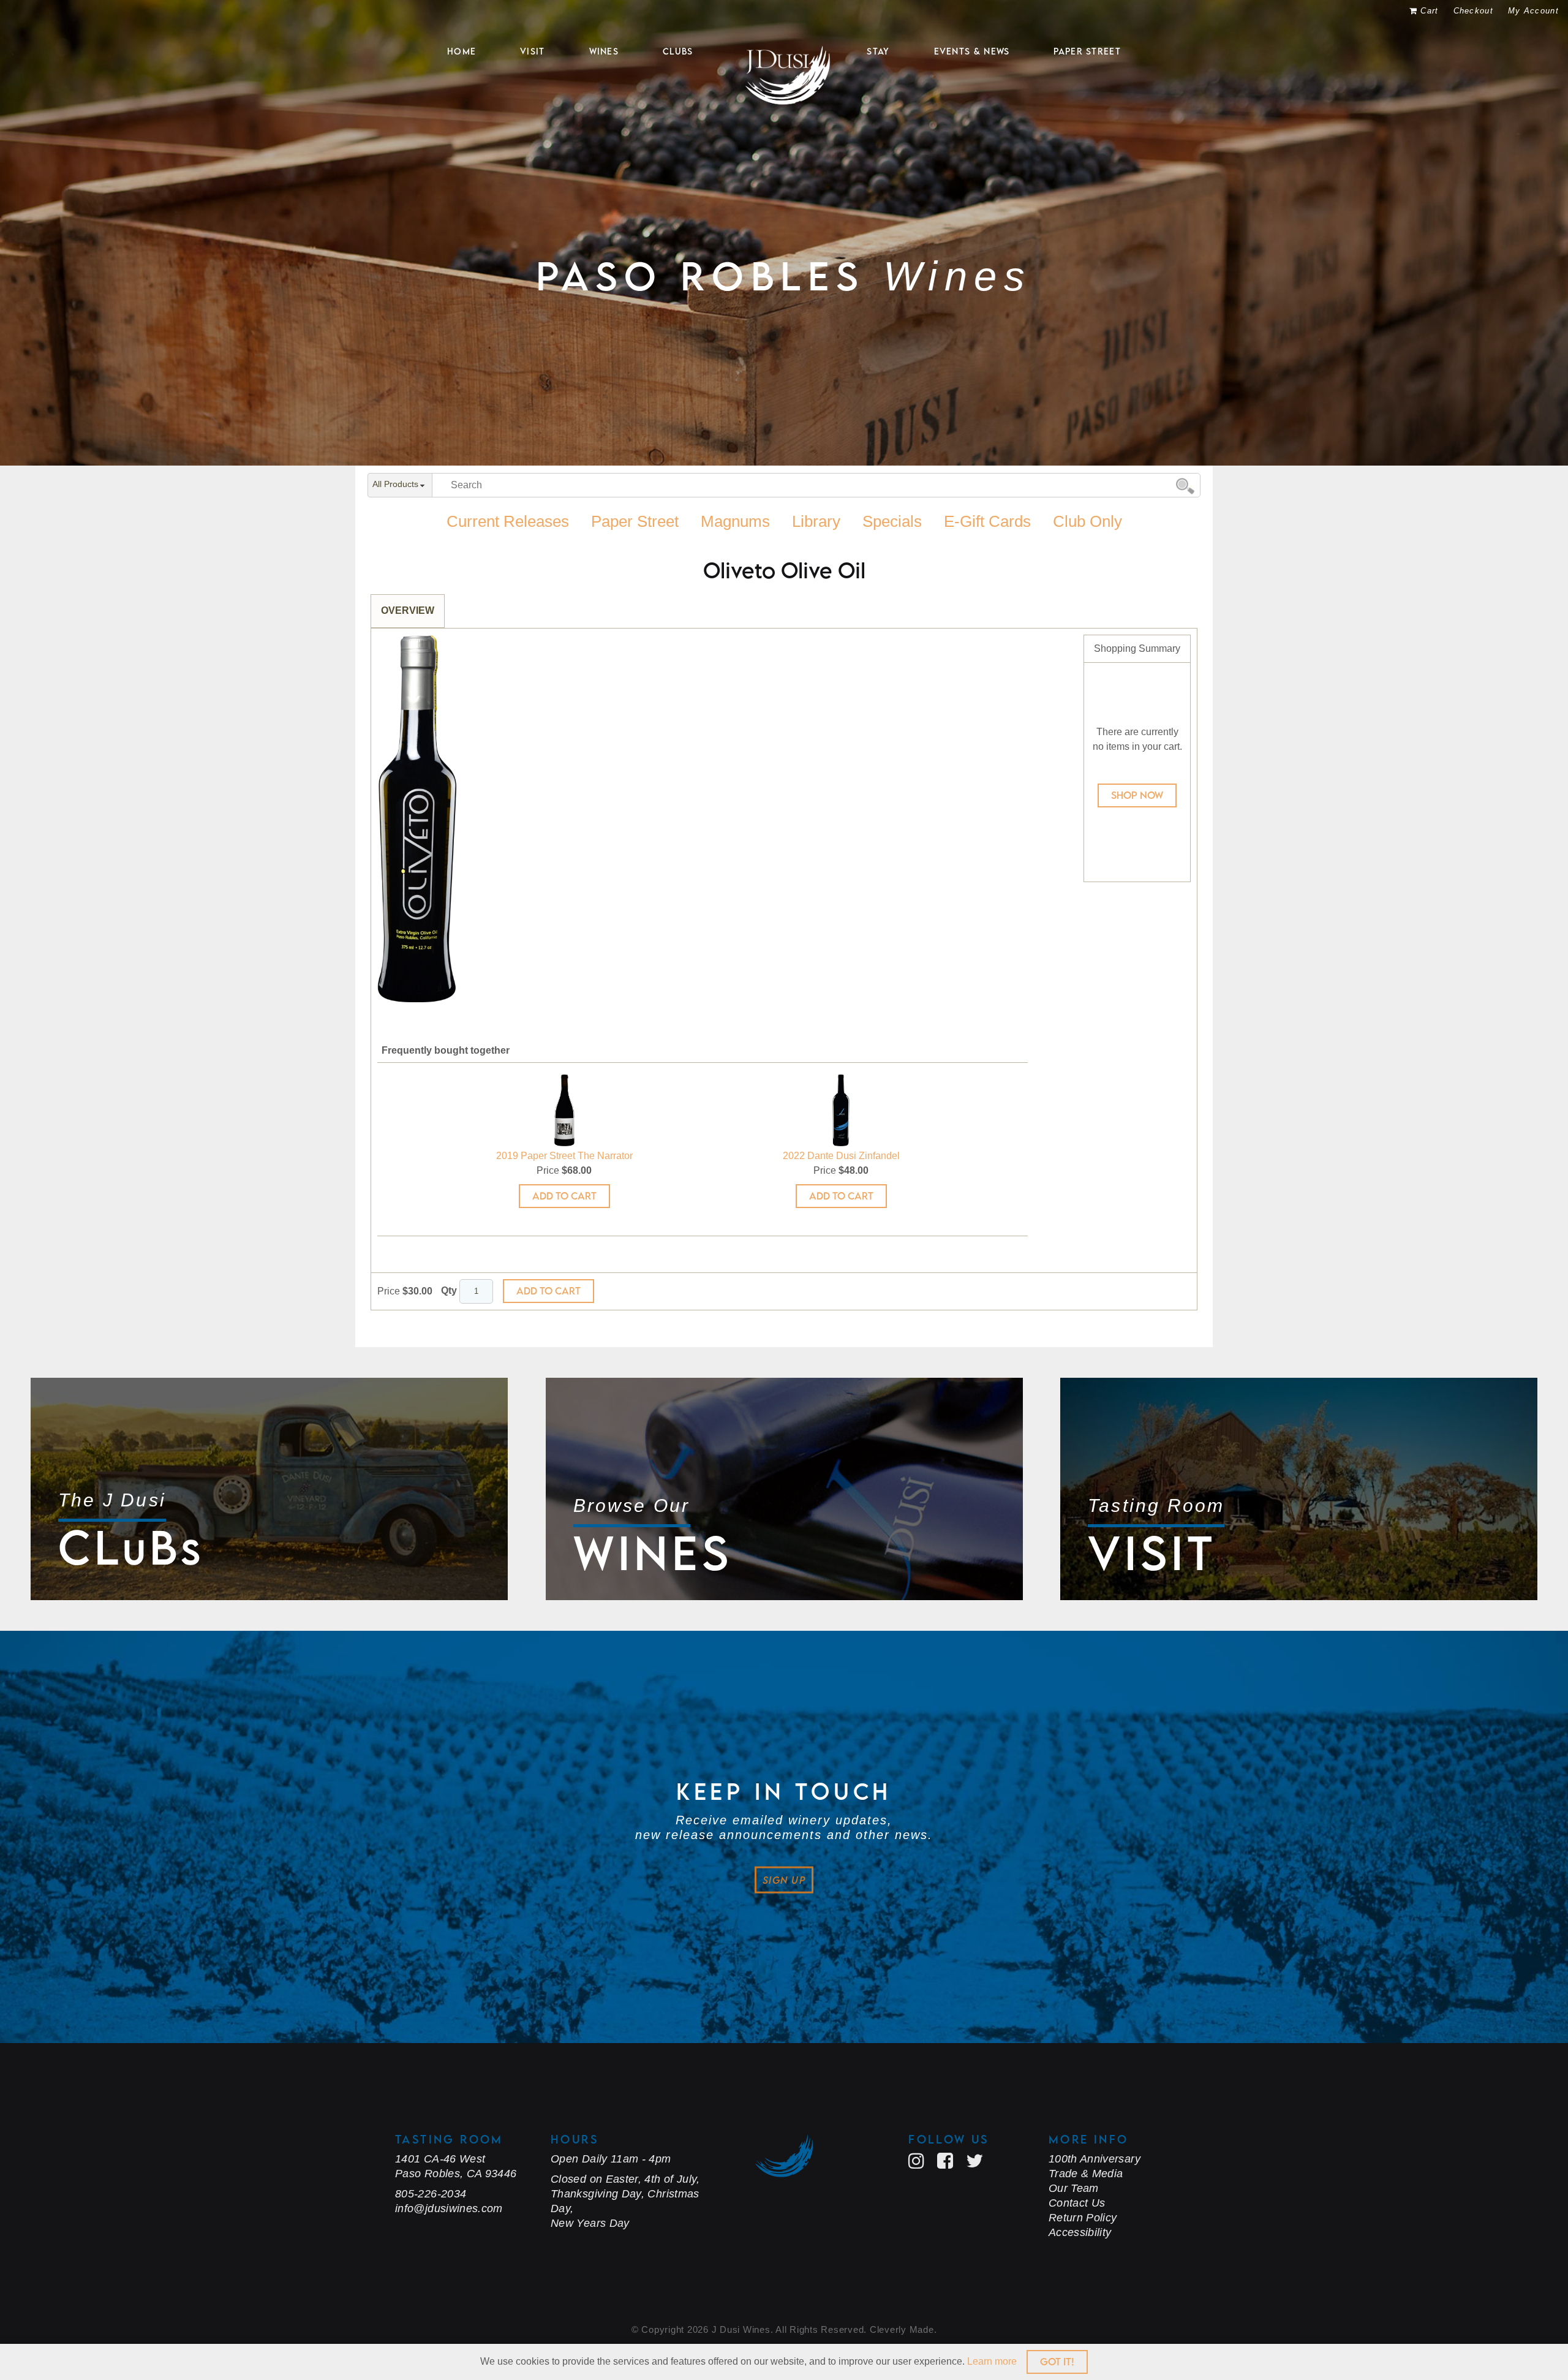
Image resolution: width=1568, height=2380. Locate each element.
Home (462, 51)
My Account (1533, 11)
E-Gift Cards (987, 521)
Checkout (1473, 11)
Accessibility (1080, 2232)
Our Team (1074, 2188)
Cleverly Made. (903, 2329)
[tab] (408, 611)
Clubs (678, 51)
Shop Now (1137, 795)
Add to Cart (564, 1196)
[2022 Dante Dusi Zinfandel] (841, 1110)
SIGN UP (784, 1880)
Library (816, 521)
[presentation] (408, 611)
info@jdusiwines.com (449, 2208)
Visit (533, 51)
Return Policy (1083, 2218)
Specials (892, 521)
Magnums (735, 521)
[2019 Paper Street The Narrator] (564, 1110)
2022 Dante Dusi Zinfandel (841, 1156)
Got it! (1057, 2362)
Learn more (992, 2361)
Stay (878, 51)
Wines (604, 51)
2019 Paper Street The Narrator (564, 1156)
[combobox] (400, 486)
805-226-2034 (431, 2194)
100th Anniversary (1095, 2159)
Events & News (972, 51)
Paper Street (1087, 51)
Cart (1429, 11)
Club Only (1087, 521)
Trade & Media (1086, 2174)
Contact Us (1077, 2203)
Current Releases (508, 521)
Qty (449, 1290)
